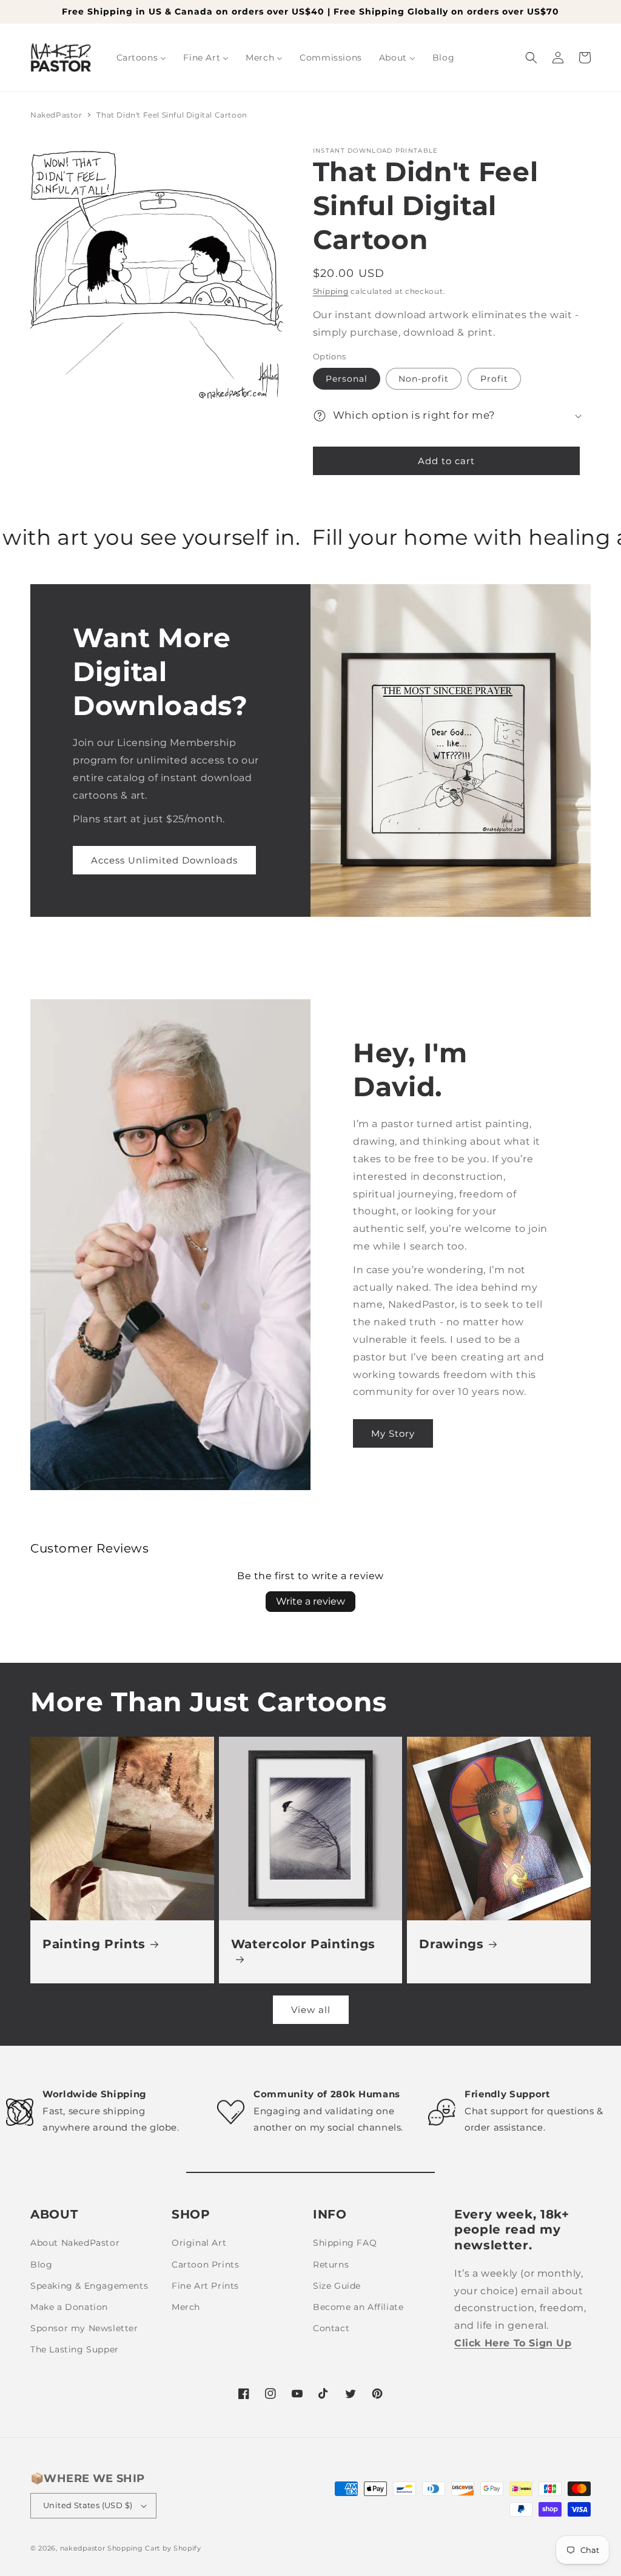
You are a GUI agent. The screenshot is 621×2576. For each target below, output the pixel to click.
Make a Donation (69, 2307)
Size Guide (337, 2286)
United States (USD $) (88, 2505)
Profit (494, 379)
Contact (331, 2328)
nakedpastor (83, 2548)
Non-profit (424, 379)
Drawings (451, 1944)
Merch (186, 2307)
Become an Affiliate (358, 2307)
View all (311, 2010)
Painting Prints (94, 1944)
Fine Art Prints (205, 2286)
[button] (531, 58)
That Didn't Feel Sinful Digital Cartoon (172, 115)
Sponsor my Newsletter (84, 2328)
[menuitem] (142, 58)
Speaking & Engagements (89, 2286)
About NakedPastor (75, 2243)
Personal (347, 379)
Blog (41, 2265)
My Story (393, 1433)
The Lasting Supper (75, 2349)
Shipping (331, 291)
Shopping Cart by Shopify (154, 2548)
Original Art (199, 2243)
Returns (331, 2265)
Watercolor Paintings (303, 1944)
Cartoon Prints (205, 2265)
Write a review (310, 1601)
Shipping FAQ (345, 2243)
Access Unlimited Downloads (164, 860)
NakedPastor (56, 115)
